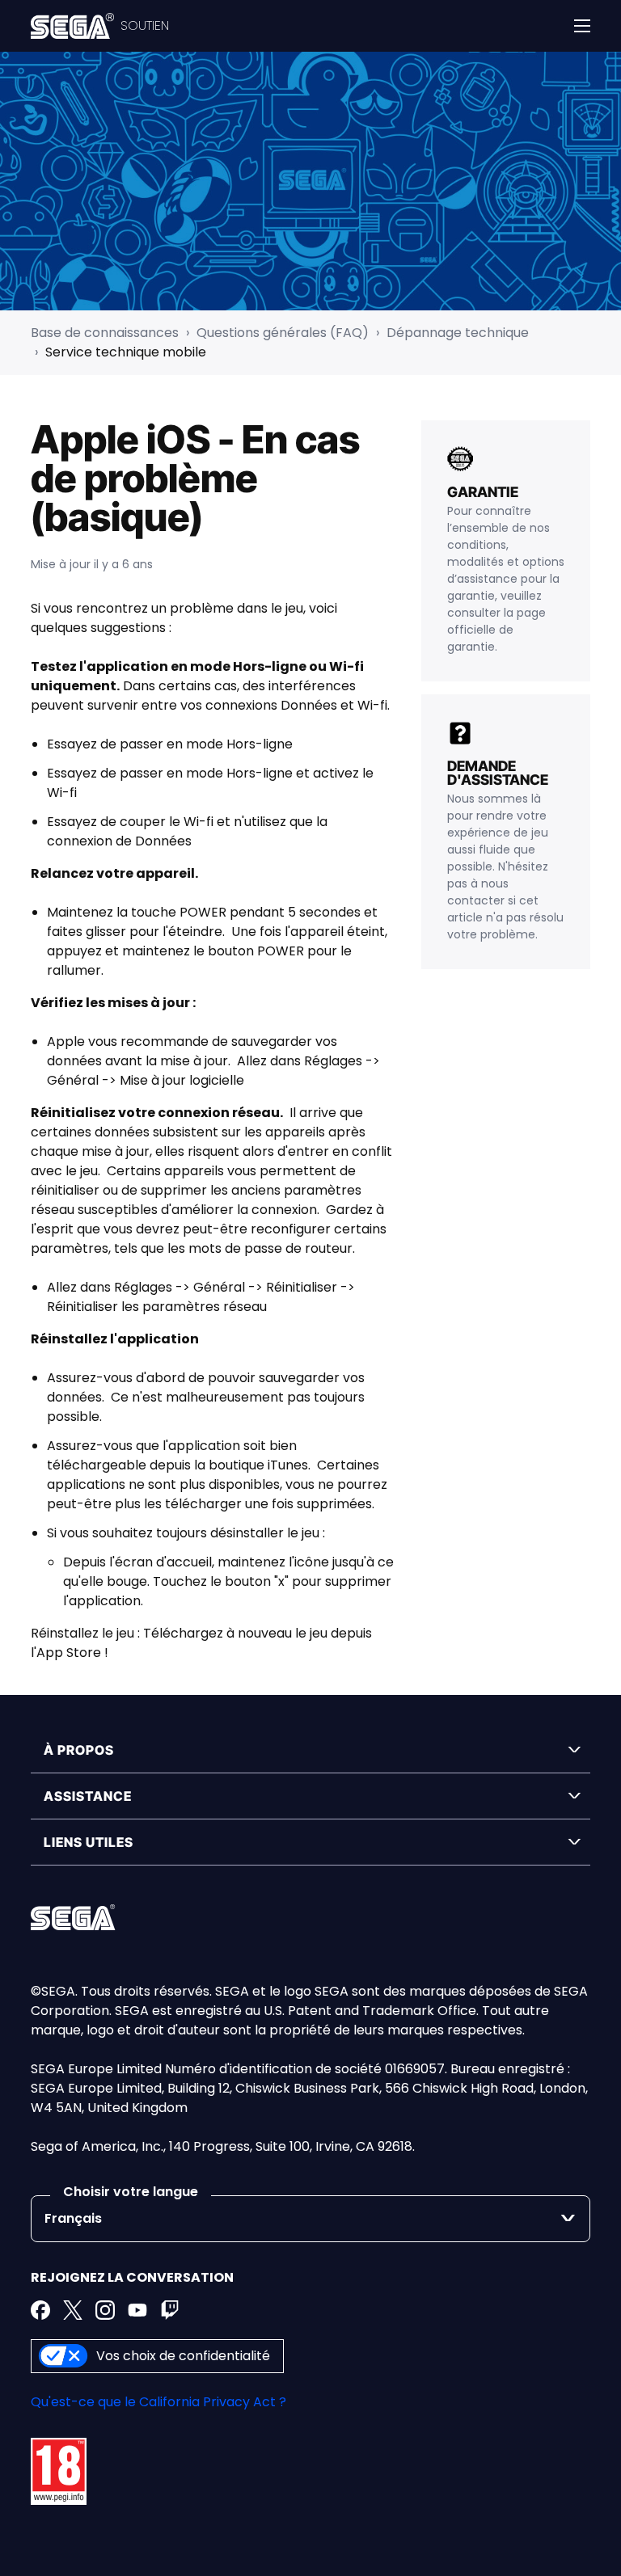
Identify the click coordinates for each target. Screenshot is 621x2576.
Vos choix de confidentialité (183, 2356)
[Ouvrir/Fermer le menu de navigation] (582, 26)
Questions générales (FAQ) (283, 333)
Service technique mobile (126, 352)
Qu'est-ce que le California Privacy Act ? (158, 2402)
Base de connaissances (105, 333)
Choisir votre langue (131, 2192)
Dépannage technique (458, 333)
